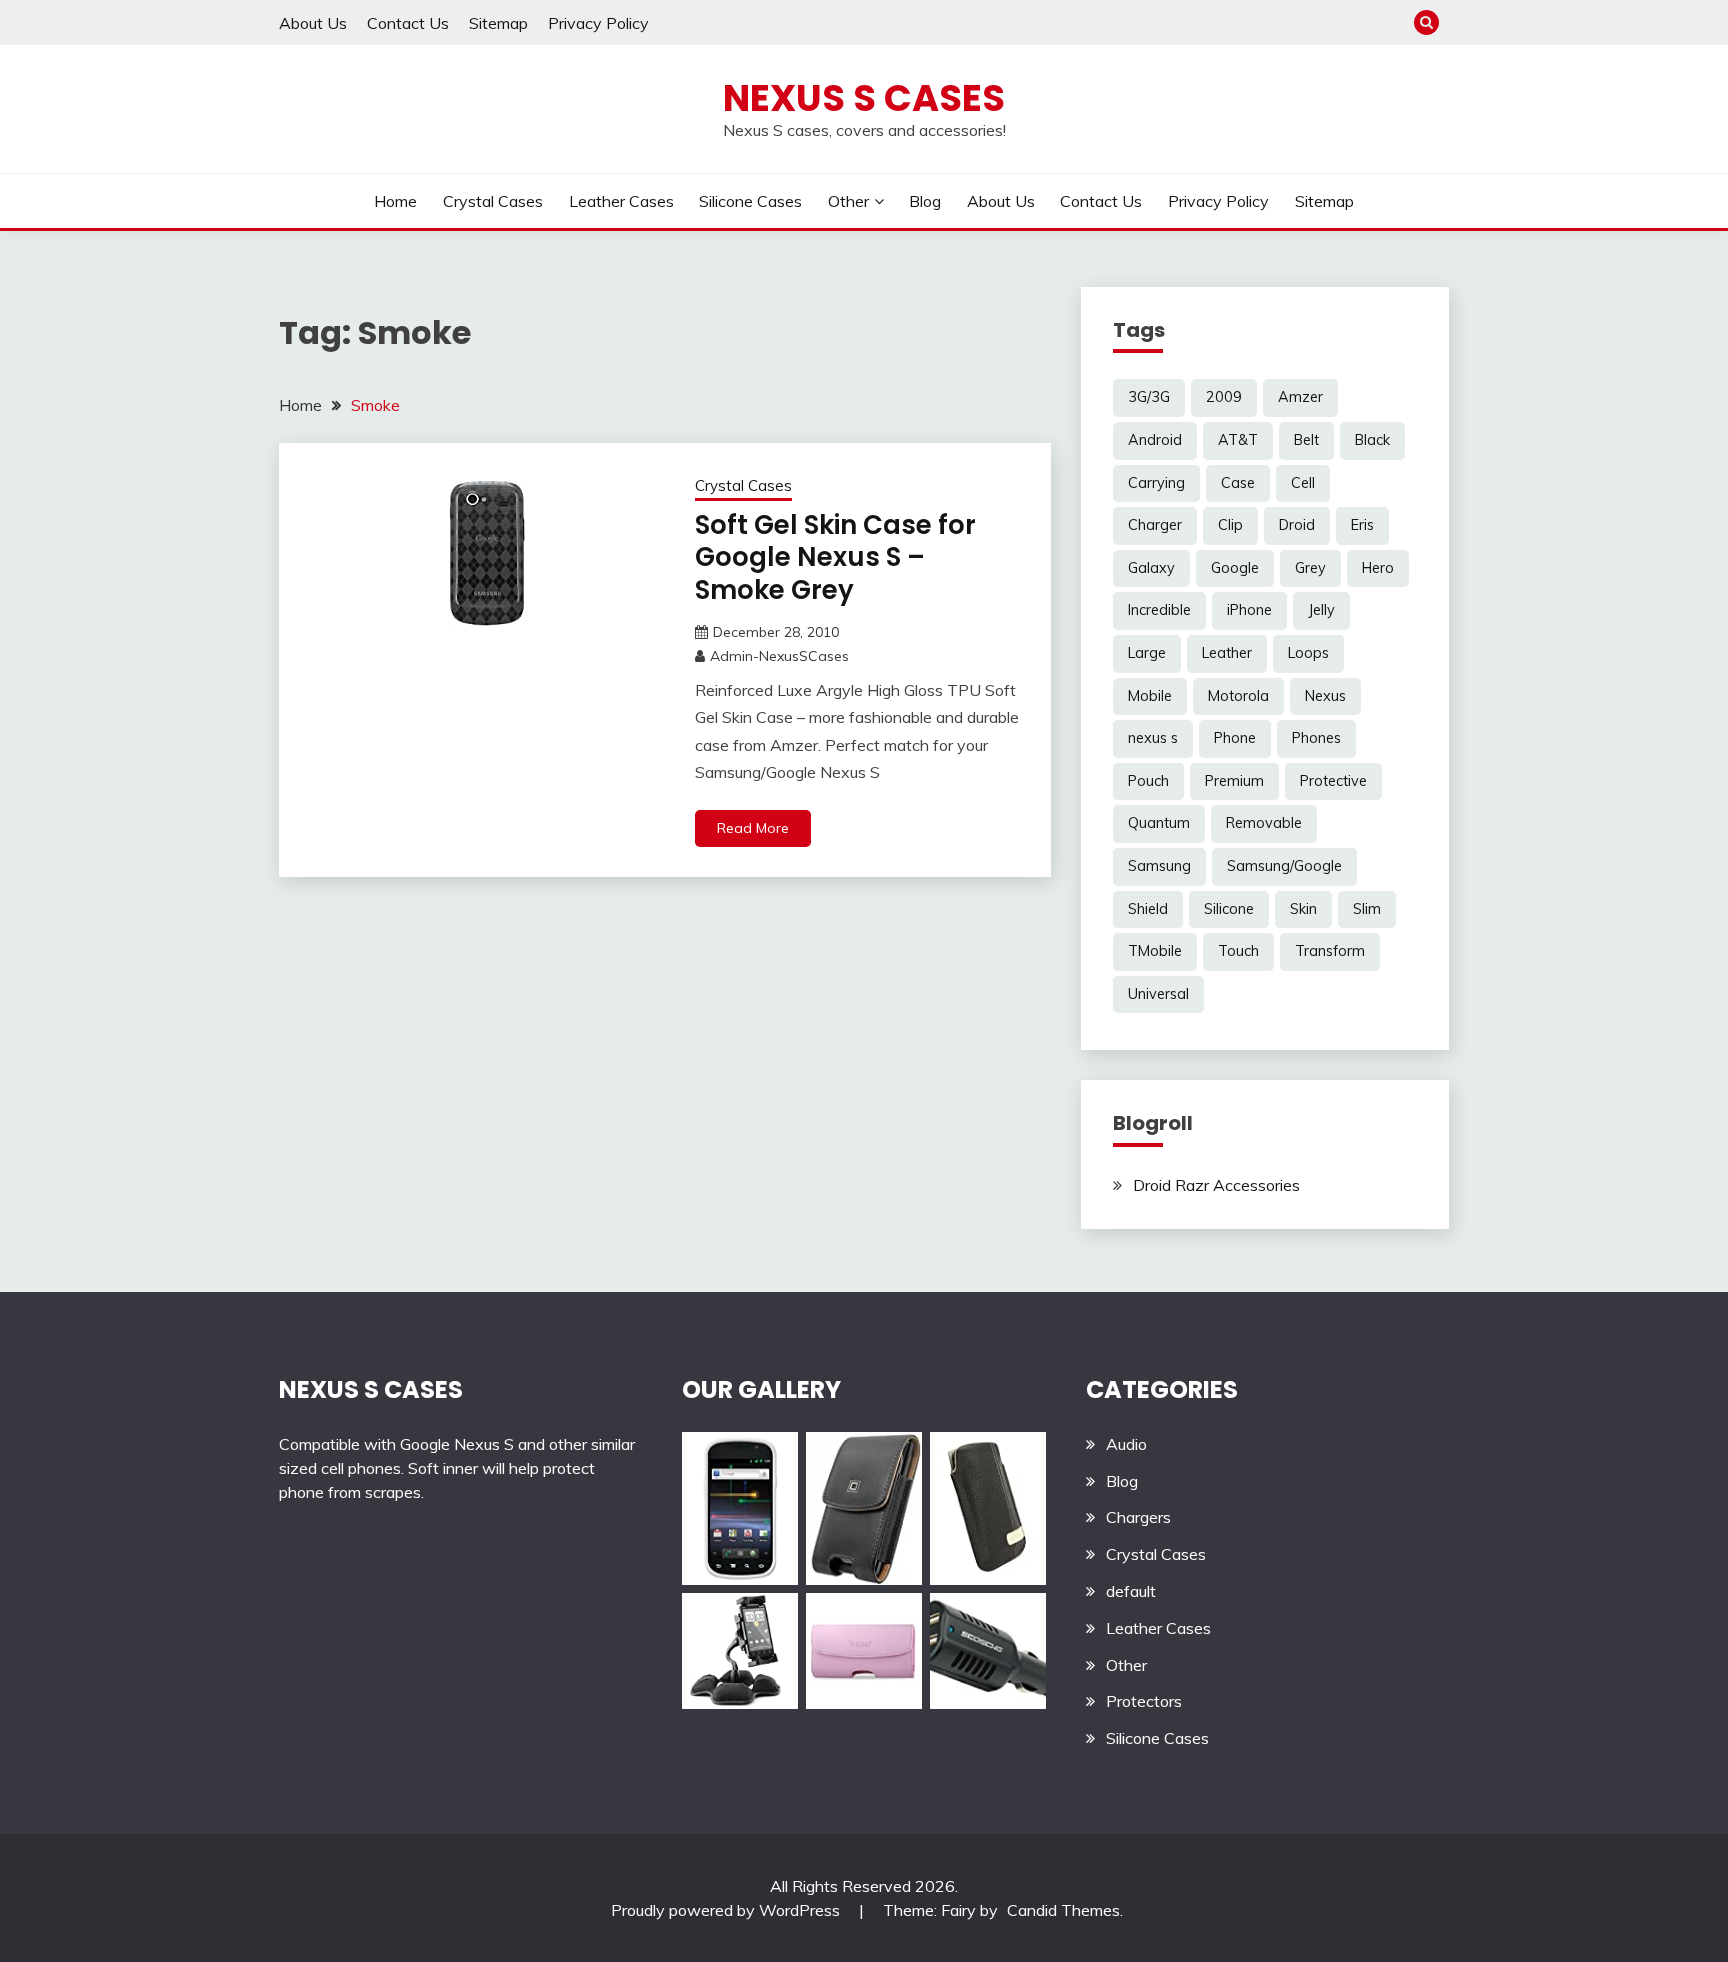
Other (848, 201)
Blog (925, 201)
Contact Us (408, 23)
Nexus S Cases (864, 98)
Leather (1227, 653)
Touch (1238, 951)
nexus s (1153, 738)
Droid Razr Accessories (1216, 1185)
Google (1235, 568)
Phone (1235, 738)
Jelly (1321, 610)
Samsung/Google (1284, 866)
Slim (1367, 909)
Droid (1297, 525)
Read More (753, 828)
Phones (1316, 738)
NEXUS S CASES (371, 1389)
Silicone (1229, 909)
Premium (1234, 781)
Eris (1362, 525)
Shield (1148, 909)
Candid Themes (1063, 1910)
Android (1155, 440)
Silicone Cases (750, 201)
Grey (1310, 568)
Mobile (1150, 696)
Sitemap (498, 23)
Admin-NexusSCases (779, 656)
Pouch (1148, 781)
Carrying (1156, 483)
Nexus (1325, 696)
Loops (1308, 653)
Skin (1303, 909)
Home (395, 201)
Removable (1264, 823)
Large (1147, 653)
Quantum (1159, 823)
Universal (1158, 994)
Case (1238, 483)
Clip (1230, 525)
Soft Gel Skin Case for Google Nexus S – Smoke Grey (835, 557)
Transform (1330, 951)
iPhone (1249, 610)
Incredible (1159, 610)
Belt (1306, 440)
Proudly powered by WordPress (727, 1910)
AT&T (1238, 440)
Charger (1155, 525)
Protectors (1144, 1701)
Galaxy (1151, 568)
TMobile (1155, 951)
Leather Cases (621, 201)
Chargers (1138, 1517)
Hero (1378, 568)
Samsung (1159, 866)
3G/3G (1149, 397)
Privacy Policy (598, 23)
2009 (1224, 397)
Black (1372, 440)
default (1131, 1591)
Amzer (1300, 397)
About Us (313, 23)
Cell (1303, 483)
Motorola (1238, 696)
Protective (1333, 781)
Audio (1126, 1444)
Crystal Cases (493, 201)
